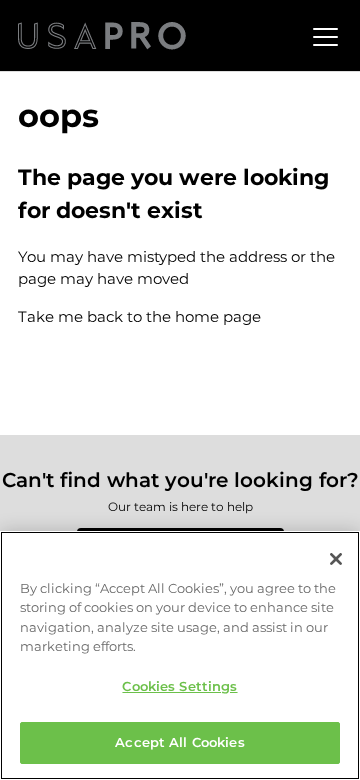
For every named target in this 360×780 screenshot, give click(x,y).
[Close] (336, 559)
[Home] (102, 36)
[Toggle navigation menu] (323, 35)
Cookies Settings (179, 686)
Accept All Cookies (179, 742)
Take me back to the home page (139, 316)
